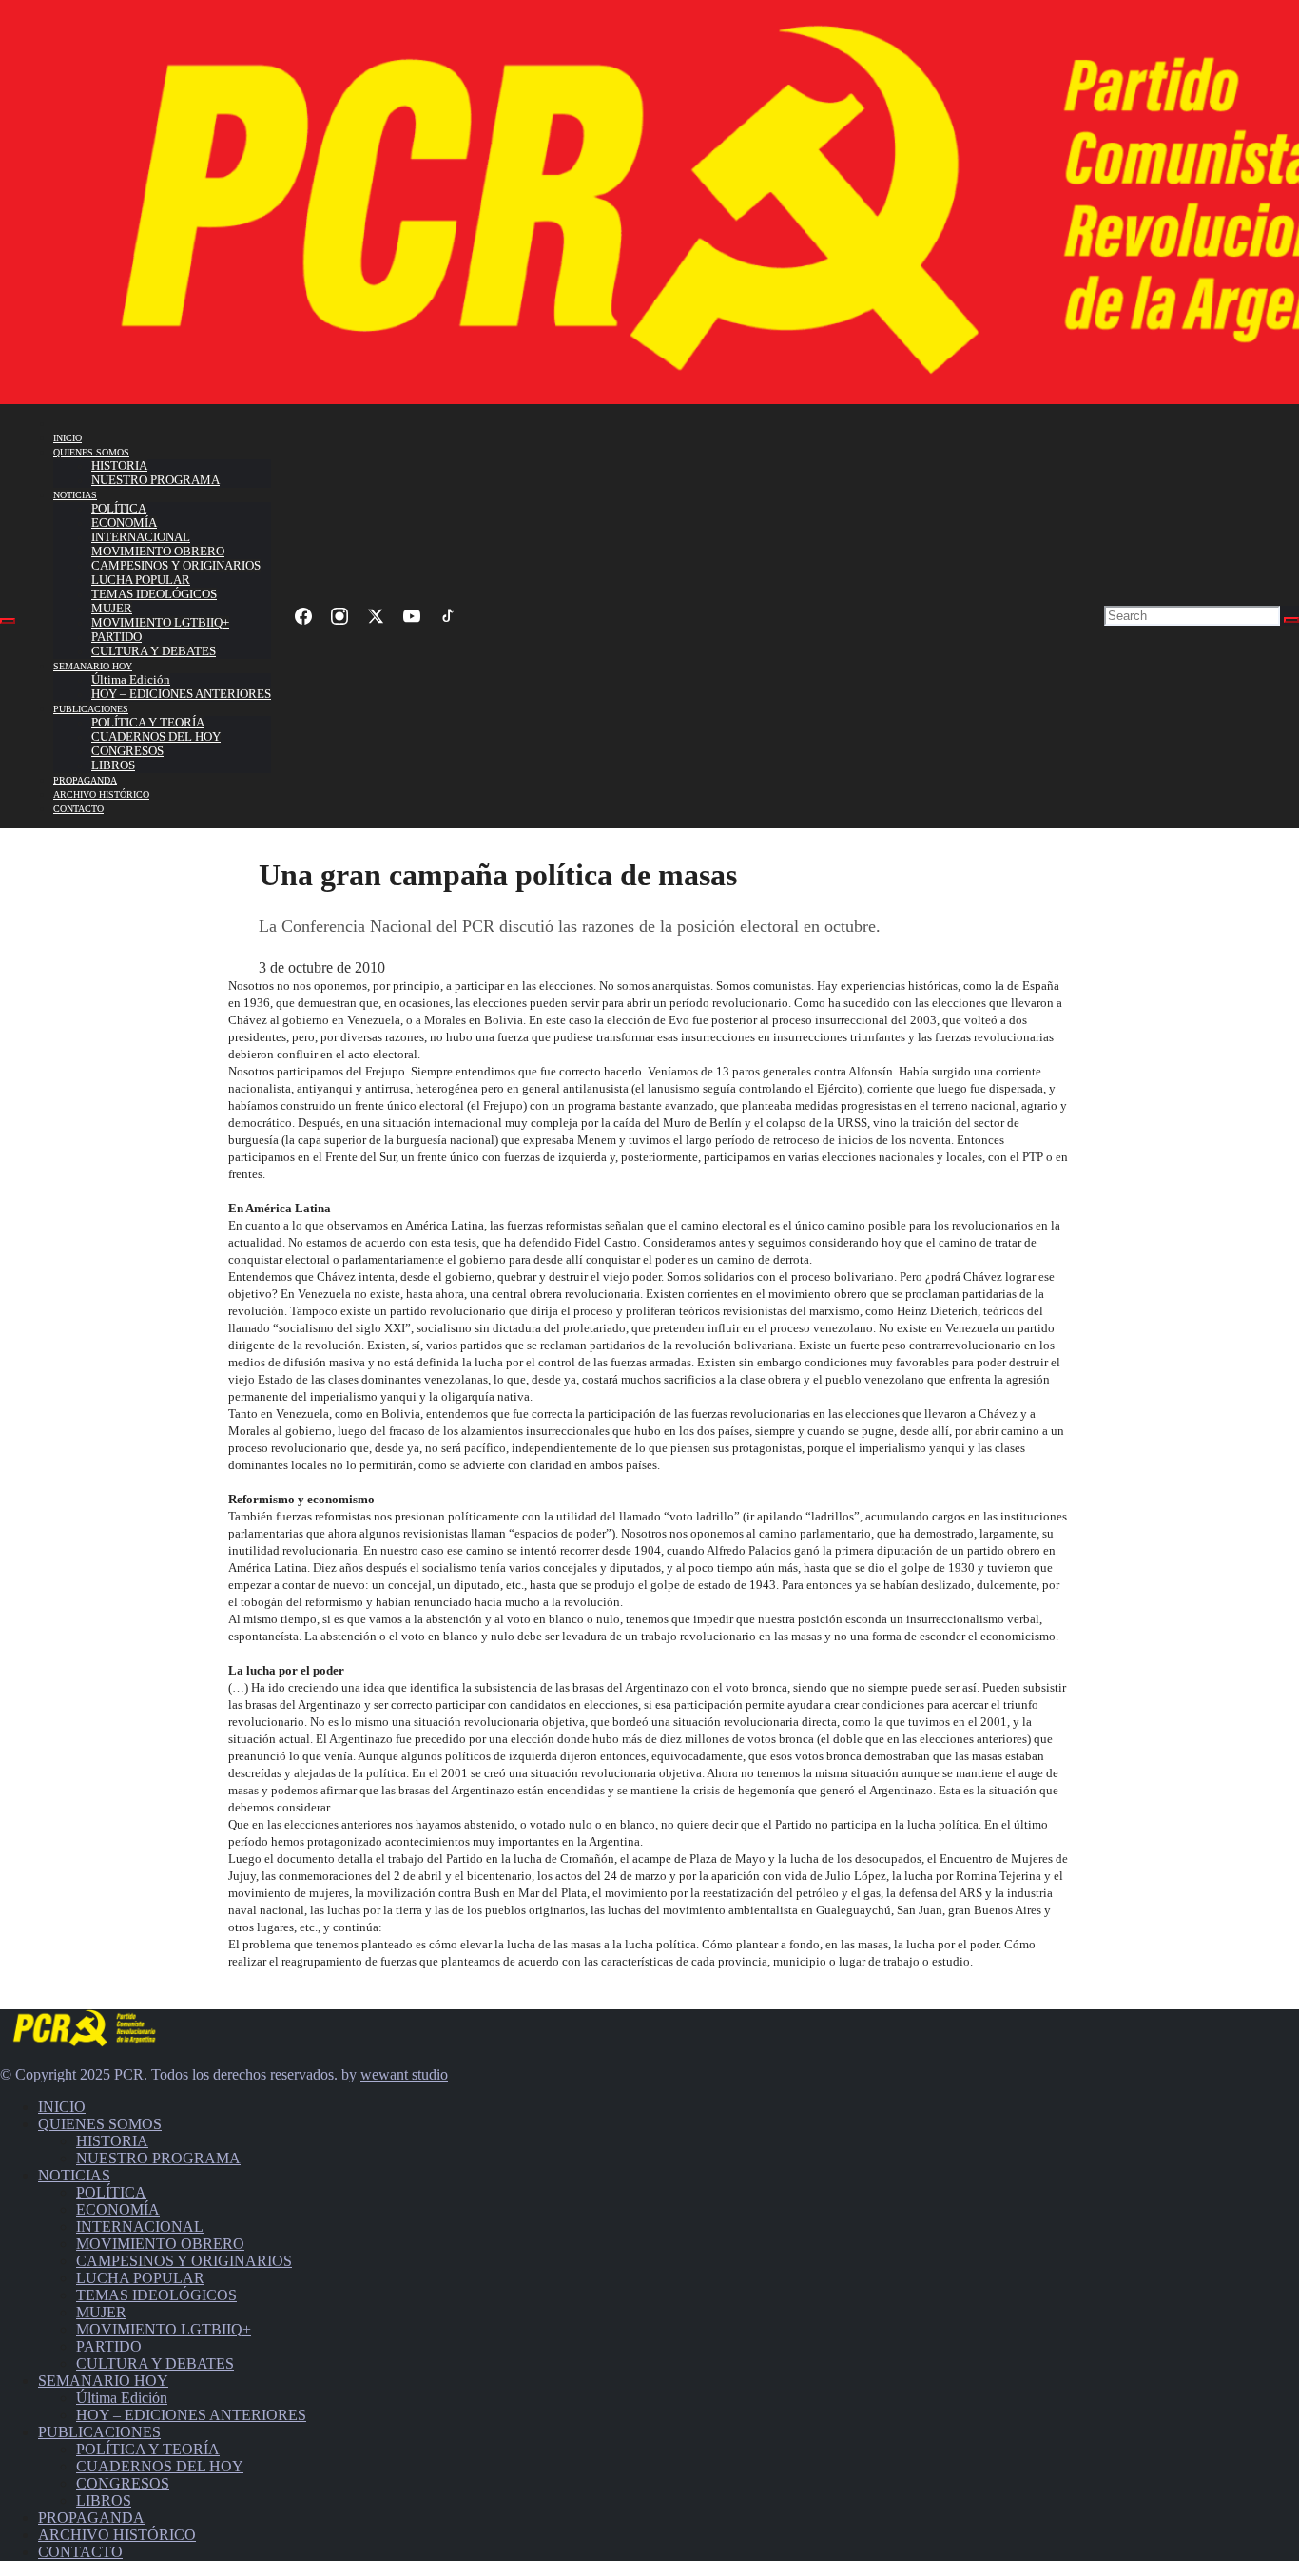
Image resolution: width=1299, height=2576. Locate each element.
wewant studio (404, 2074)
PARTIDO (116, 637)
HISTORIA (119, 466)
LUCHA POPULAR (141, 580)
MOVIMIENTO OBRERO (158, 552)
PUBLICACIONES (91, 709)
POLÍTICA (119, 509)
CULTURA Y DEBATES (154, 651)
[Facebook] (303, 616)
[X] (376, 616)
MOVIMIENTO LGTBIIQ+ (160, 623)
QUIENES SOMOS (91, 452)
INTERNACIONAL (141, 537)
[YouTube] (412, 616)
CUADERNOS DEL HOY (156, 737)
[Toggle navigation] (8, 621)
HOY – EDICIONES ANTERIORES (181, 694)
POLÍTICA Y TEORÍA (148, 723)
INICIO (68, 438)
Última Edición (131, 680)
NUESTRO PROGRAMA (155, 480)
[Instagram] (339, 616)
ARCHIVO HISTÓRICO (101, 794)
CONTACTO (78, 809)
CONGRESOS (127, 751)
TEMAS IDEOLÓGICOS (154, 594)
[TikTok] (448, 616)
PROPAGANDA (85, 780)
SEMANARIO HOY (93, 666)
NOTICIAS (75, 495)
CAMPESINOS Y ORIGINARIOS (176, 566)
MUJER (112, 609)
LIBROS (113, 765)
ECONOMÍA (124, 523)
